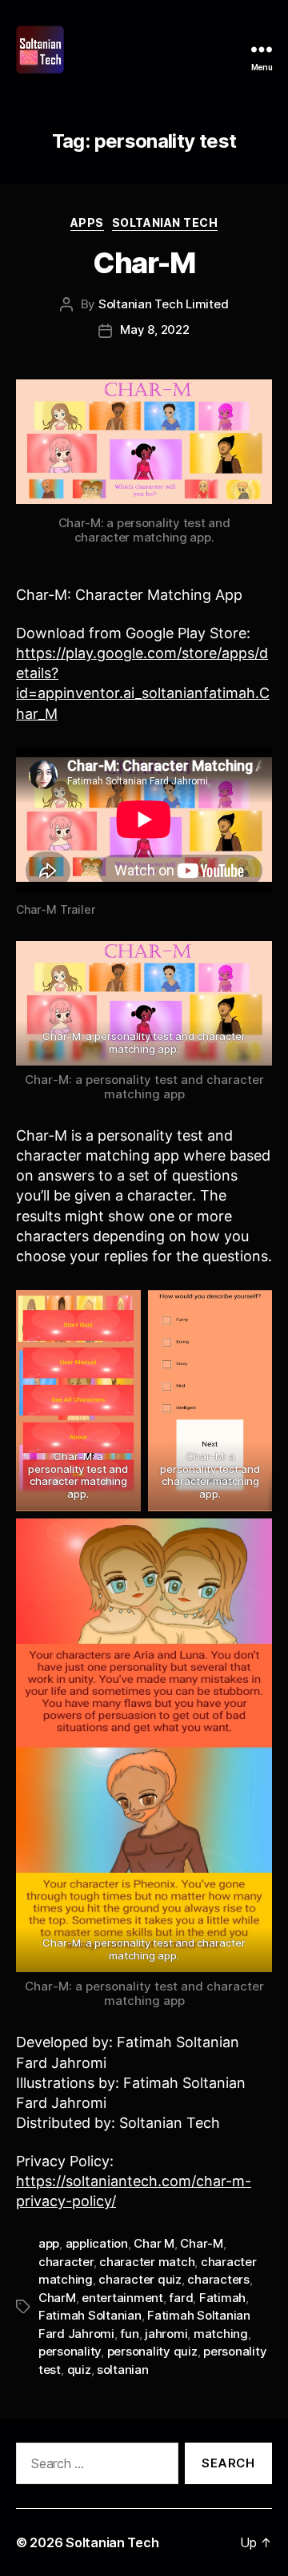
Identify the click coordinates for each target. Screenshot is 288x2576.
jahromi (166, 2334)
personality (70, 2351)
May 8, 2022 (154, 329)
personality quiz (152, 2351)
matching (221, 2334)
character (66, 2262)
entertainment (122, 2298)
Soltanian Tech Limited (163, 304)
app (49, 2243)
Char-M (144, 263)
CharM (57, 2298)
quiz (79, 2370)
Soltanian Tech (165, 222)
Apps (87, 222)
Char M (154, 2243)
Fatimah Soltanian (90, 2315)
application (97, 2243)
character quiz (140, 2279)
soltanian (123, 2370)
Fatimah (222, 2298)
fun (129, 2334)
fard (181, 2298)
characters (218, 2279)
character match (147, 2262)
